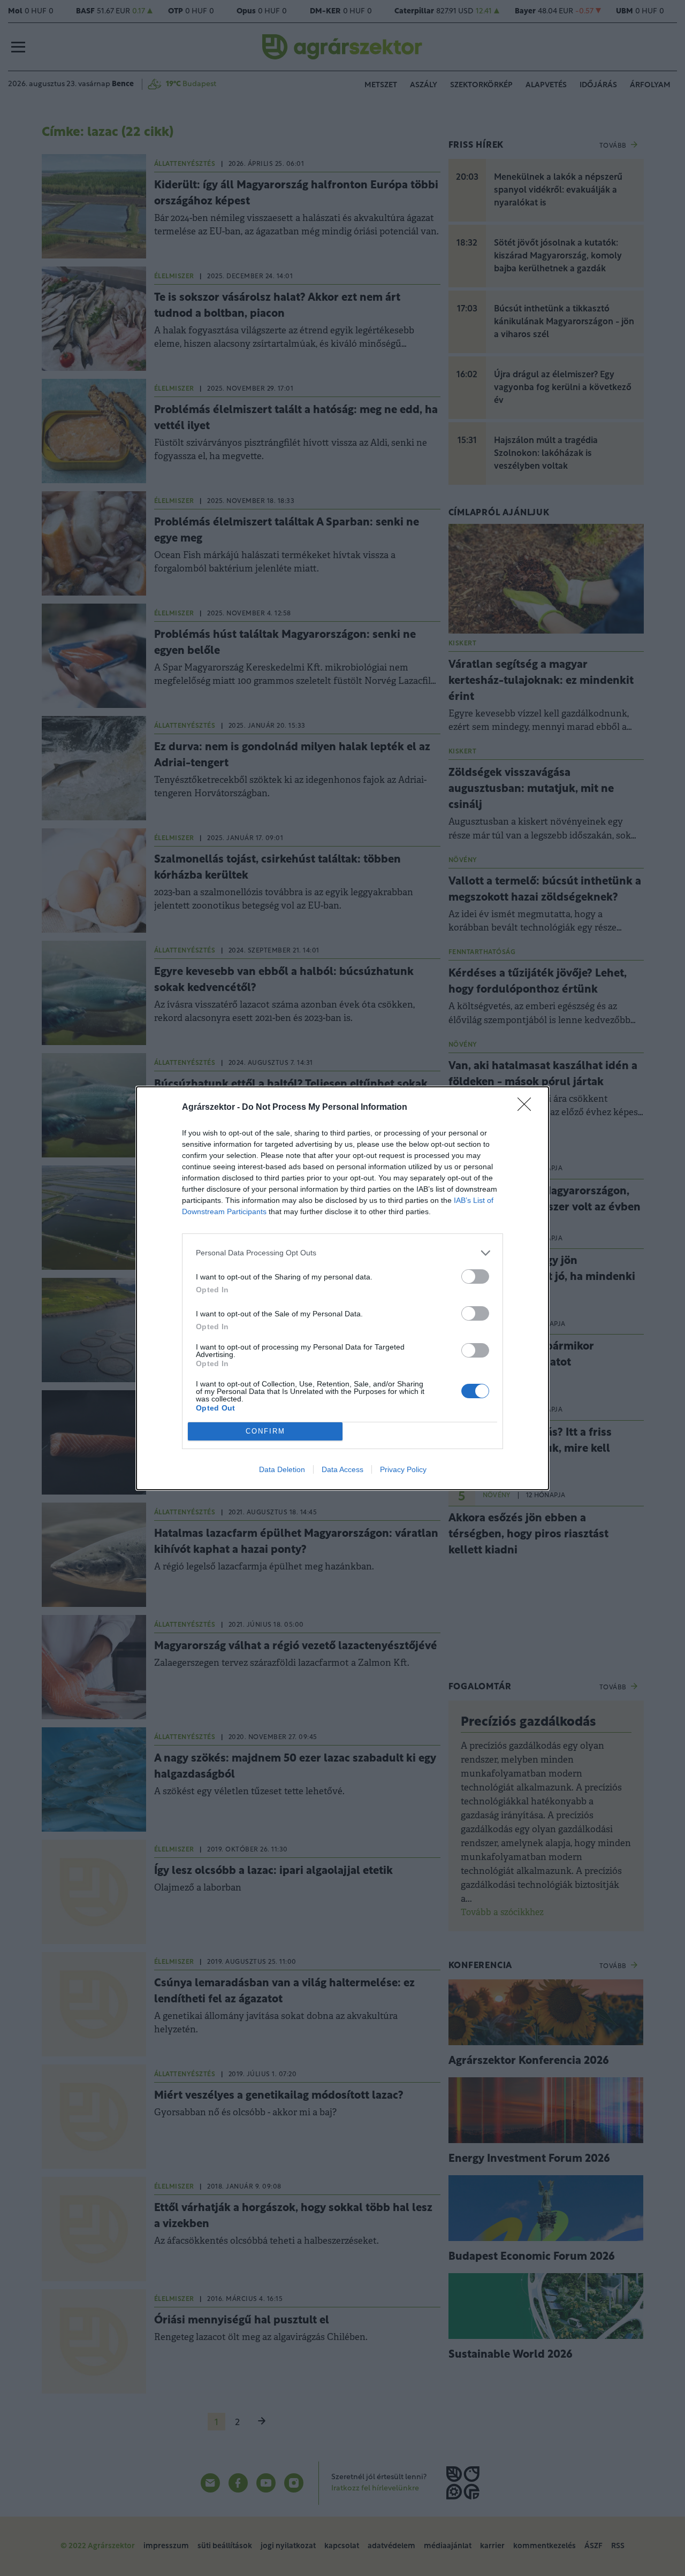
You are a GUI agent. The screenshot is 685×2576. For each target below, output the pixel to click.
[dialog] (342, 1288)
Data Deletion (282, 1469)
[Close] (528, 1108)
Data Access (342, 1469)
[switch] (475, 1276)
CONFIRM (265, 1431)
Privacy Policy (403, 1469)
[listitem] (342, 1253)
